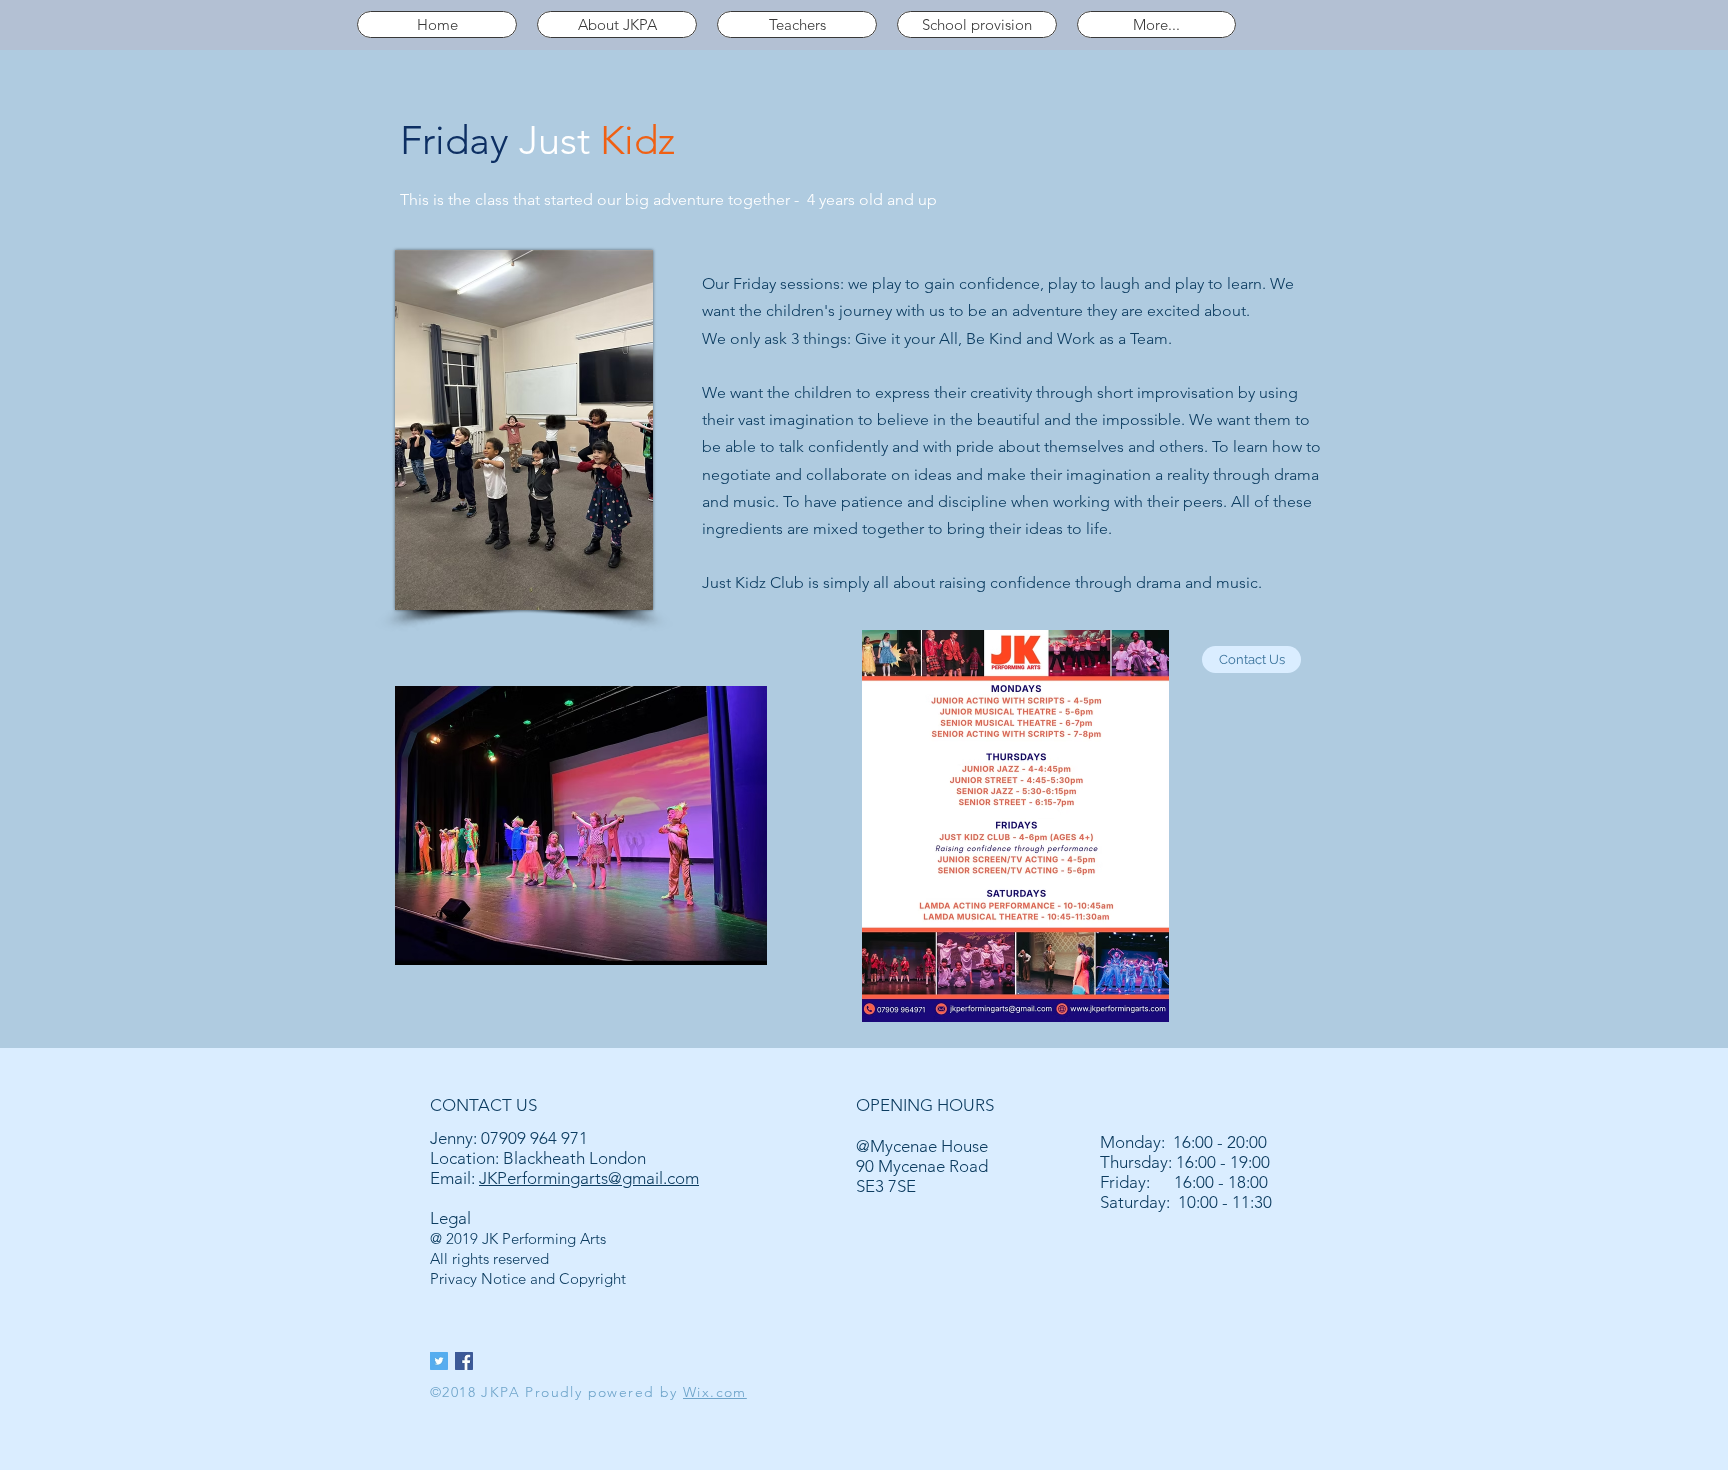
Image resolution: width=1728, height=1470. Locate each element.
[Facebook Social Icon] (464, 1361)
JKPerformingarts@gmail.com (589, 1178)
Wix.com (715, 1392)
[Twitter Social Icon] (439, 1361)
